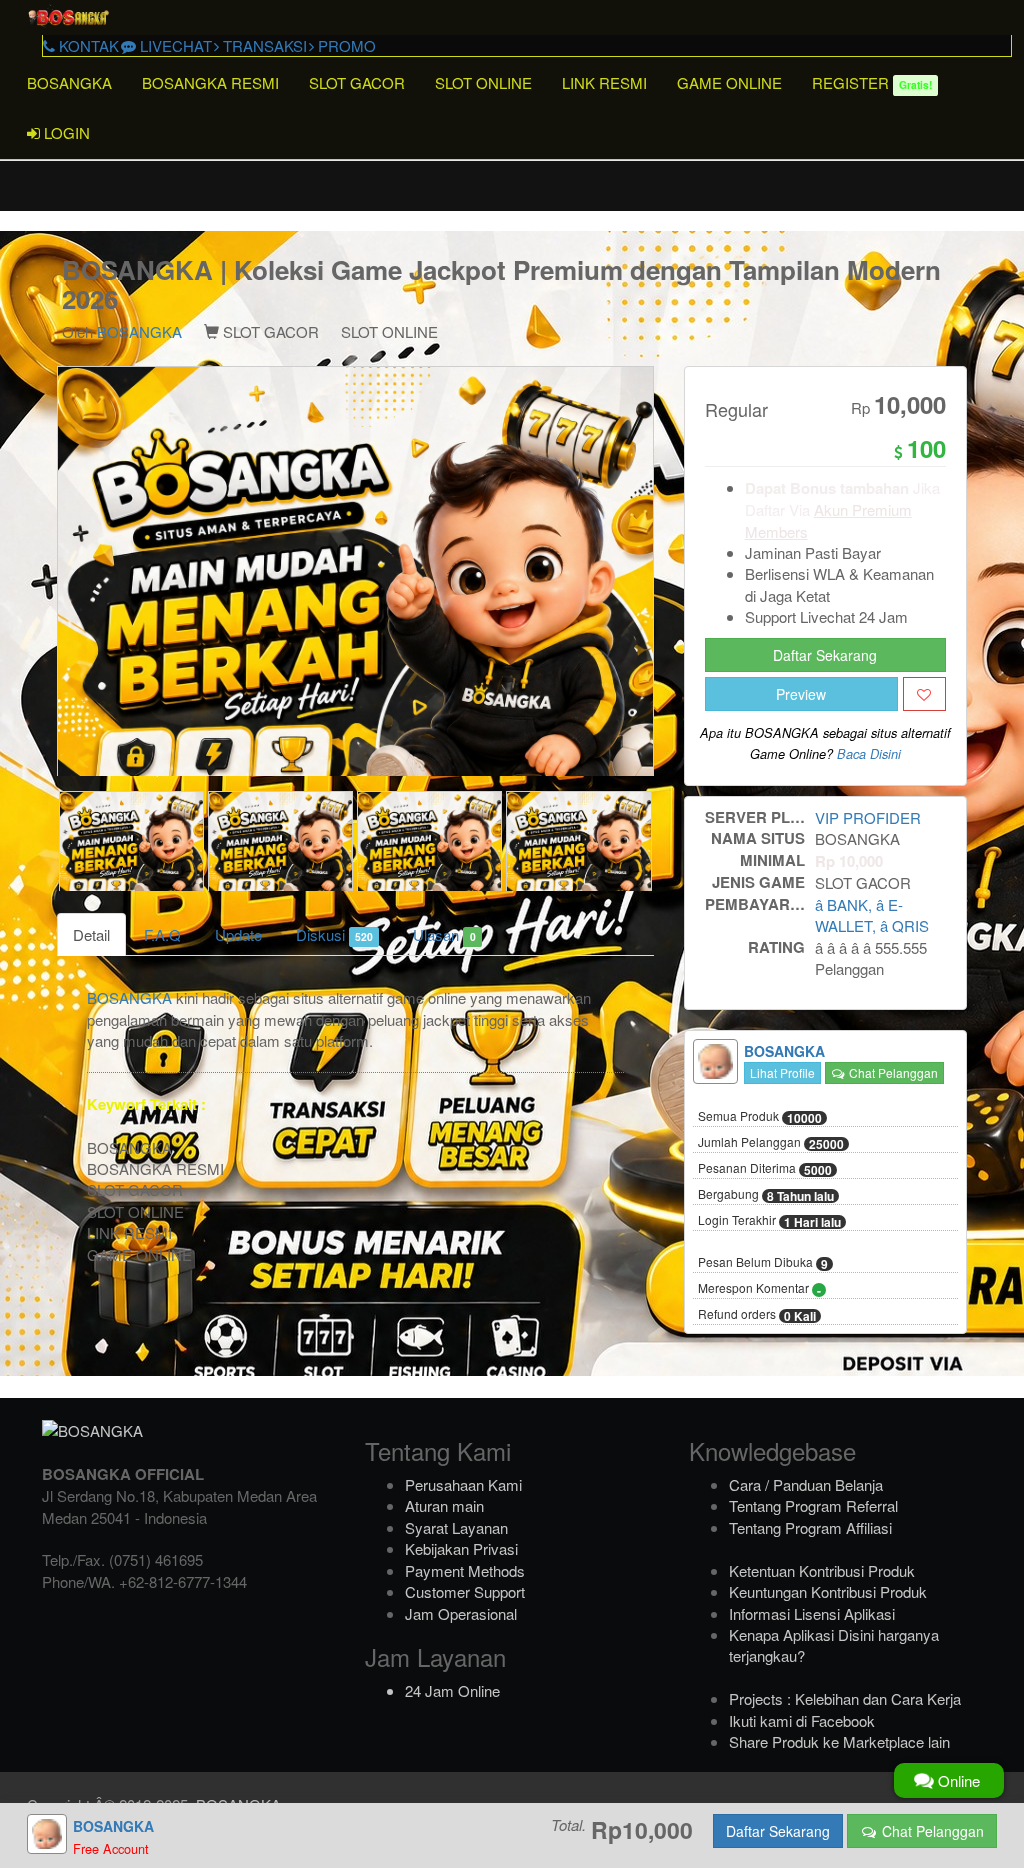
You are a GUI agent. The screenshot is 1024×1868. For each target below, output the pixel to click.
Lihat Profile (782, 1072)
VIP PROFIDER (868, 817)
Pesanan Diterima (765, 1169)
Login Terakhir (769, 1221)
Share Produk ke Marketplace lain (839, 1741)
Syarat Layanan (456, 1527)
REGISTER (872, 82)
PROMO (345, 45)
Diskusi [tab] (334, 934)
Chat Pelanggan (892, 1072)
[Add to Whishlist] (924, 694)
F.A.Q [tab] (162, 934)
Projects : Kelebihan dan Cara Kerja (845, 1698)
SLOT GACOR (357, 82)
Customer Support (465, 1591)
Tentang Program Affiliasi (810, 1527)
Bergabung (766, 1195)
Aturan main (444, 1505)
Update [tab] (238, 934)
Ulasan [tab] (444, 934)
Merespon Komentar (759, 1289)
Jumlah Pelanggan (771, 1143)
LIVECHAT (174, 45)
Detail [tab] (91, 934)
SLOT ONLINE (483, 82)
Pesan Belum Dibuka (763, 1263)
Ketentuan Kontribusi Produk (822, 1570)
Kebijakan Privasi (461, 1548)
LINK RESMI (604, 82)
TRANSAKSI (263, 45)
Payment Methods (465, 1570)
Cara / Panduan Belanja (806, 1484)
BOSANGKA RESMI (210, 82)
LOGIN (65, 132)
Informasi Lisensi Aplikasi (812, 1613)
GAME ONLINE (729, 82)
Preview (801, 694)
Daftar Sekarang (825, 655)
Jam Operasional (461, 1613)
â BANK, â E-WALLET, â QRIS (872, 915)
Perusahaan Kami (463, 1484)
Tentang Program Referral (813, 1505)
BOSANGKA (69, 82)
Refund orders (757, 1315)
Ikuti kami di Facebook (802, 1720)
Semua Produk (760, 1117)
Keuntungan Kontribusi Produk (828, 1591)
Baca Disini (869, 754)
